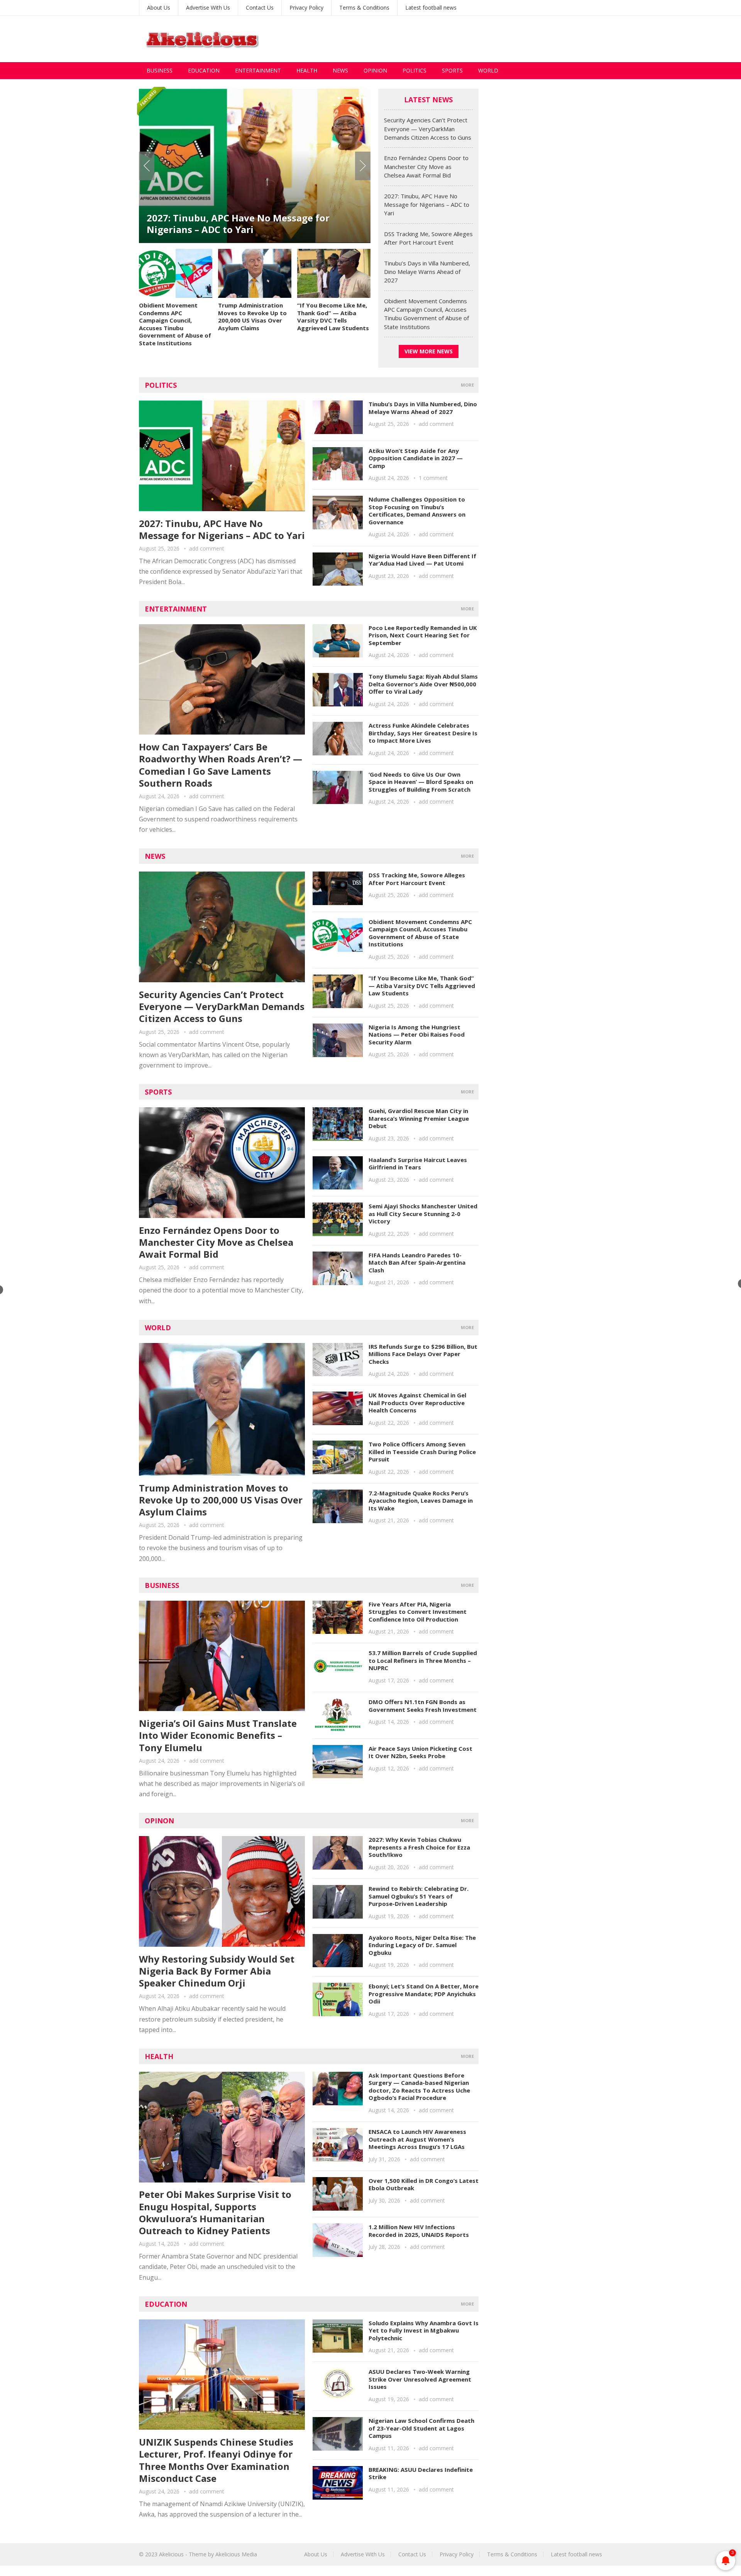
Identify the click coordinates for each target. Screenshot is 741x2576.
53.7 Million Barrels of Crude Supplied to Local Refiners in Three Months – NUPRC (423, 1660)
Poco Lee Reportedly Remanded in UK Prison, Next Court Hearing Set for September (423, 635)
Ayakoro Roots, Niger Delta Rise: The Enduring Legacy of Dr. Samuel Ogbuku (422, 1945)
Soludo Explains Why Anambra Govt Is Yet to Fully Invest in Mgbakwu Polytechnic (424, 2330)
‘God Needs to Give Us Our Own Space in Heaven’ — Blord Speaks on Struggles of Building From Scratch (421, 782)
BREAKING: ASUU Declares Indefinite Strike (421, 2473)
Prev (147, 166)
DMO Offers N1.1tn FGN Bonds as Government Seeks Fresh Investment (423, 1706)
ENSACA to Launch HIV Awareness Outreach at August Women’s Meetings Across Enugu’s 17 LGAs (417, 2139)
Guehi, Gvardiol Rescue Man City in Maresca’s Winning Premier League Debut (419, 1118)
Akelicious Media (236, 2554)
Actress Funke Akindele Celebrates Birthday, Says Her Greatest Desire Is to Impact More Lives (423, 733)
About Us (159, 8)
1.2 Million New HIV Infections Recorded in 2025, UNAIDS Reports (419, 2231)
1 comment (433, 478)
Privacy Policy (306, 8)
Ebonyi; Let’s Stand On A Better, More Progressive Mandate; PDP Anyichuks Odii (424, 1994)
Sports (452, 70)
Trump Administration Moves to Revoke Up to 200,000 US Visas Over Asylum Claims (252, 317)
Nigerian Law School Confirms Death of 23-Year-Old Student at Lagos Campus (421, 2428)
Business (160, 70)
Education (204, 70)
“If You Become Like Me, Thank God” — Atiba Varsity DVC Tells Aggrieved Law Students (333, 317)
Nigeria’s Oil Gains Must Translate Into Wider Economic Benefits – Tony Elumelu (218, 1735)
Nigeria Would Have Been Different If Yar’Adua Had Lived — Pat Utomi (422, 560)
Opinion (375, 70)
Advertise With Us (208, 8)
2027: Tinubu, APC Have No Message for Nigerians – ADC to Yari (427, 205)
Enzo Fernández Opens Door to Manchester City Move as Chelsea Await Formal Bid (426, 166)
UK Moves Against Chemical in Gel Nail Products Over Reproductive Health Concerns (417, 1403)
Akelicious (171, 2554)
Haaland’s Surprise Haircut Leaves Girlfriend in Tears (418, 1164)
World (488, 70)
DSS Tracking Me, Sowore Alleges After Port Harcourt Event (247, 224)
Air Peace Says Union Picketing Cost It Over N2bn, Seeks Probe (420, 1752)
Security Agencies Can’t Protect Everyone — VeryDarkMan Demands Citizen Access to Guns (428, 129)
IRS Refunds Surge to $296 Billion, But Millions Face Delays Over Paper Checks (423, 1354)
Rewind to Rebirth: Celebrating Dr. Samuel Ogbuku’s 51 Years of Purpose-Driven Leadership (419, 1896)
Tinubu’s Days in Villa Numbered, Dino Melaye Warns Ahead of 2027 (427, 272)
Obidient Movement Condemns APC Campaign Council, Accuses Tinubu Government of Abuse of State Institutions (175, 324)
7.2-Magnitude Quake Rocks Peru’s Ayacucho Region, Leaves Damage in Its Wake (421, 1501)
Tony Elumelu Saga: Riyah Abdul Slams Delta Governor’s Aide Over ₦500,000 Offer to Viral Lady (423, 684)
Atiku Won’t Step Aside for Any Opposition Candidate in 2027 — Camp (416, 458)
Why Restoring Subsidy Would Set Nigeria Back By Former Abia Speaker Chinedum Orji (217, 1971)
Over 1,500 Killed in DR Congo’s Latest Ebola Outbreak (424, 2184)
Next (363, 166)
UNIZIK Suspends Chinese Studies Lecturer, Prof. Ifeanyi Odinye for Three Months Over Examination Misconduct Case (216, 2460)
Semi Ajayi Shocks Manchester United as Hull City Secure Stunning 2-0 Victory (423, 1214)
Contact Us (260, 8)
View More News (429, 351)
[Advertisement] (462, 39)
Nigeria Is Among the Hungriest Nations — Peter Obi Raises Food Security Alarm (417, 1035)
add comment (207, 548)
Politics (414, 70)
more (467, 385)
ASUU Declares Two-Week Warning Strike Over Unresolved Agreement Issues (420, 2379)
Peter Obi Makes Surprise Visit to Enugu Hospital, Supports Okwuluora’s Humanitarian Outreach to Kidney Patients (215, 2212)
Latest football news (431, 8)
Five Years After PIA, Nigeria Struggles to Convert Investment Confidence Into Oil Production (418, 1612)
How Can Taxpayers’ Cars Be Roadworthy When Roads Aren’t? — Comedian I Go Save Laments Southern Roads (221, 765)
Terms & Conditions (364, 8)
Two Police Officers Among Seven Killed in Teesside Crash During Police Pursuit (422, 1452)
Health (307, 70)
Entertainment (258, 70)
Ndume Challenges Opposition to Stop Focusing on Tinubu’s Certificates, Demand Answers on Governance (417, 511)
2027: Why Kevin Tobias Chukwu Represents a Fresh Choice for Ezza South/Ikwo (419, 1847)
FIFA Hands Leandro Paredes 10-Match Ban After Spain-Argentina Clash (417, 1263)
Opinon (159, 1821)
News (340, 70)
